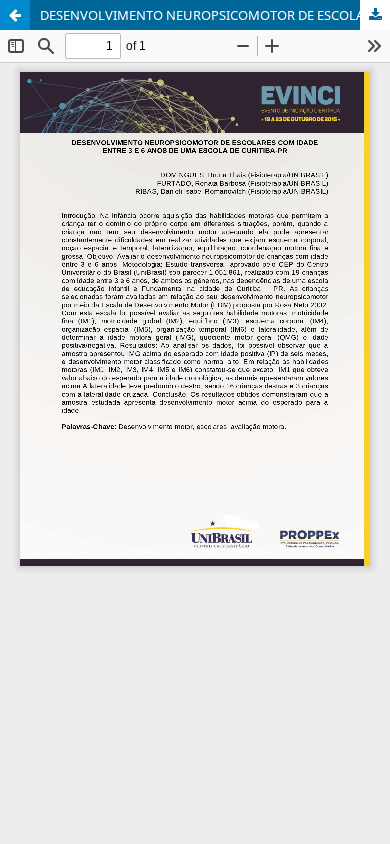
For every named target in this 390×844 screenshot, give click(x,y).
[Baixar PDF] (375, 15)
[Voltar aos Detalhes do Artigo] (15, 15)
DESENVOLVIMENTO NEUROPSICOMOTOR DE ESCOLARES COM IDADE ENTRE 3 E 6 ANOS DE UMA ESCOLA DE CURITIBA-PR (215, 15)
